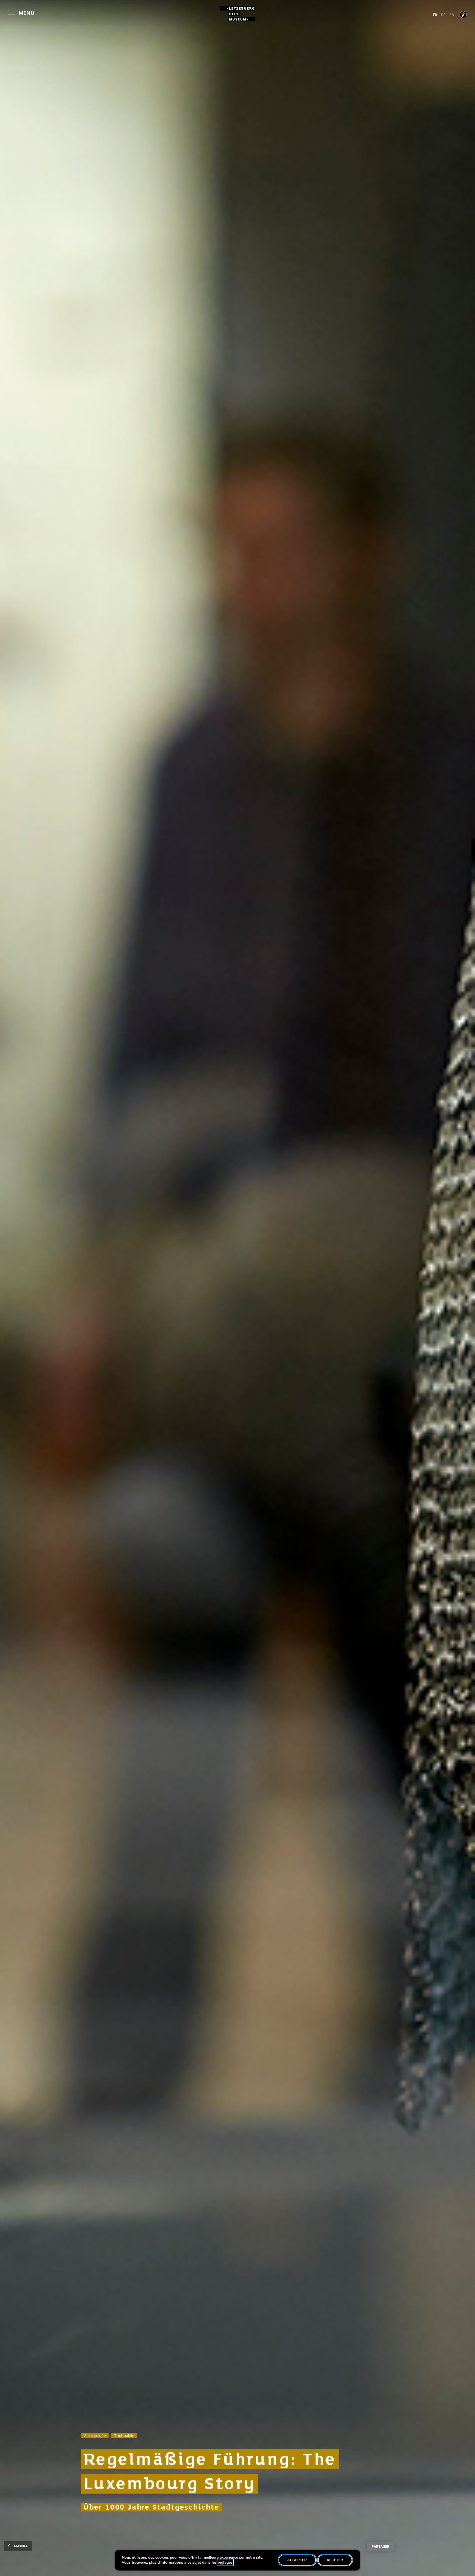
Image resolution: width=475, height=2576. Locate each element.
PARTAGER (380, 2546)
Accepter (297, 2560)
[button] (21, 12)
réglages (225, 2563)
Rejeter (335, 2560)
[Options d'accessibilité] (463, 15)
